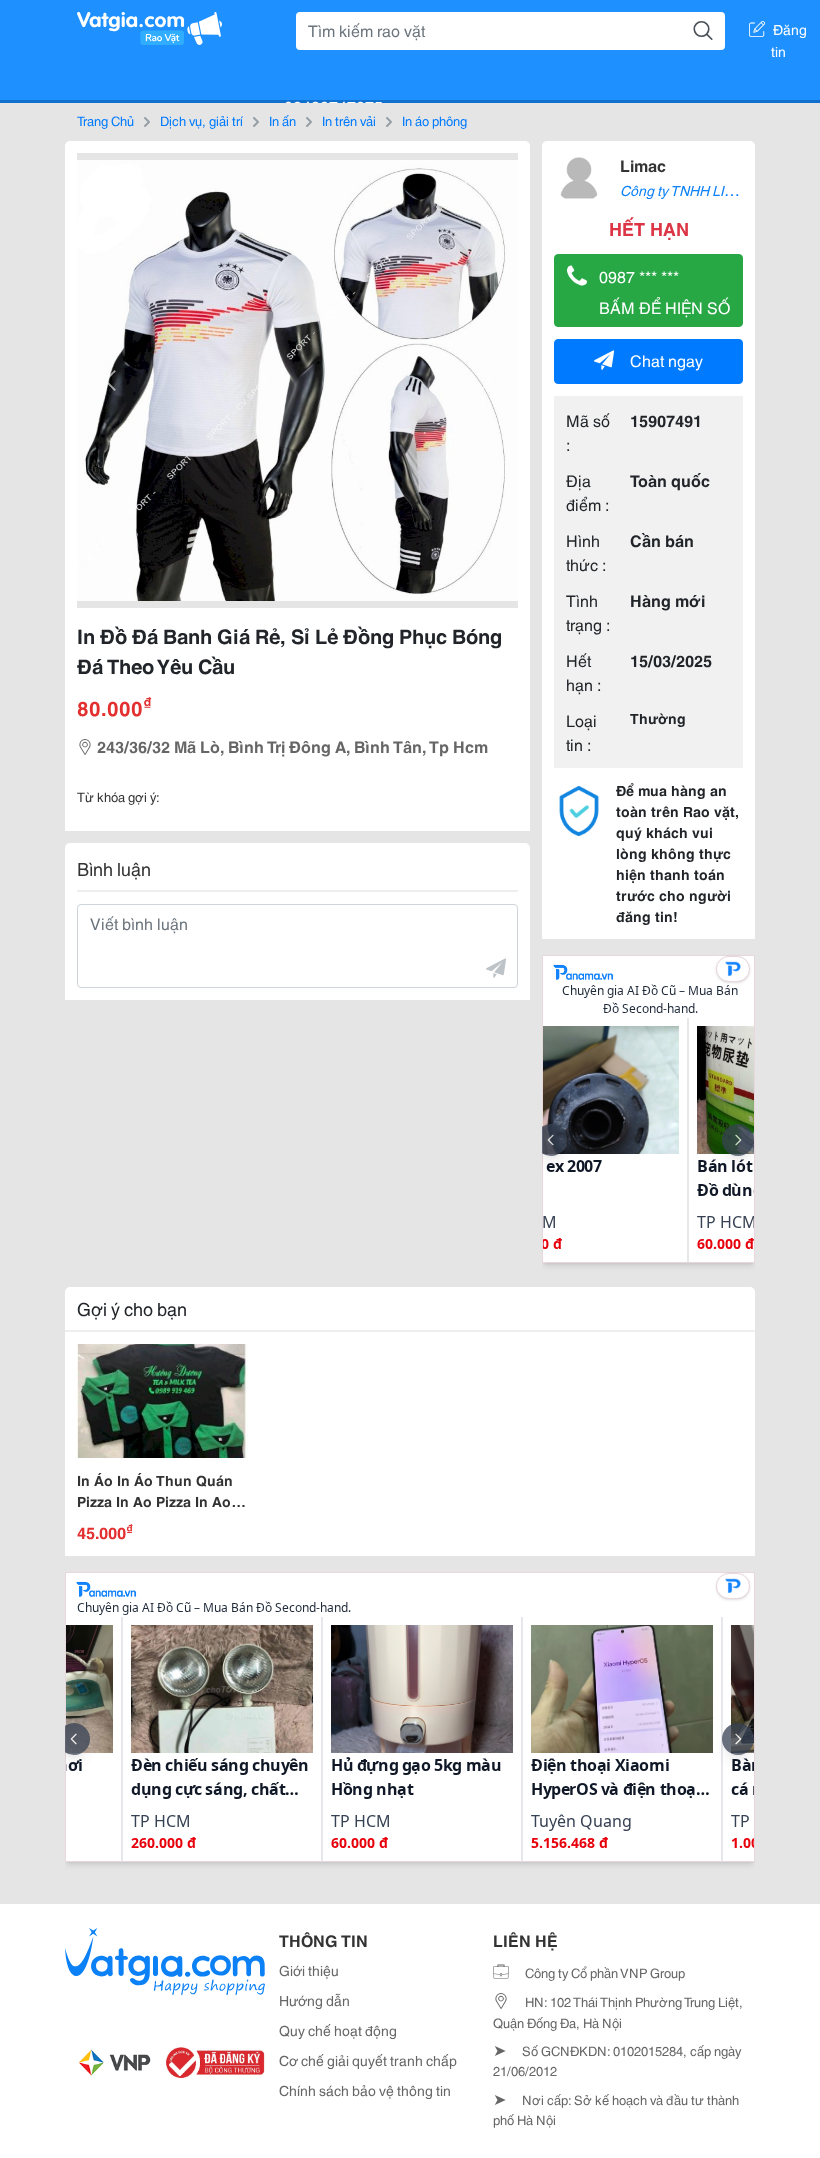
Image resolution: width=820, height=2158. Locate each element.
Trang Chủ (105, 120)
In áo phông (434, 120)
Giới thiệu (309, 1970)
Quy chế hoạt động (338, 2030)
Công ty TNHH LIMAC (687, 190)
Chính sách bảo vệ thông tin (365, 2090)
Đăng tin (789, 33)
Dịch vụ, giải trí (201, 120)
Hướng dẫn (314, 2000)
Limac (643, 164)
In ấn (282, 120)
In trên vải (349, 120)
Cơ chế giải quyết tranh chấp (368, 2060)
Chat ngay (666, 359)
